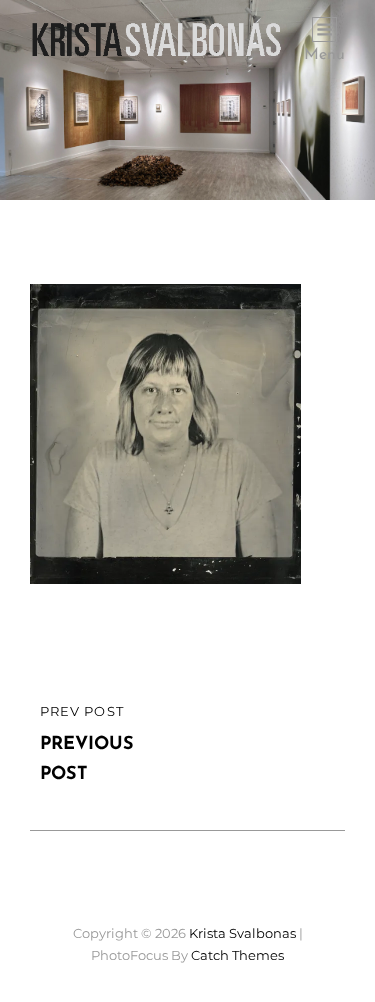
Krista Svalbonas (242, 933)
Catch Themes (237, 955)
